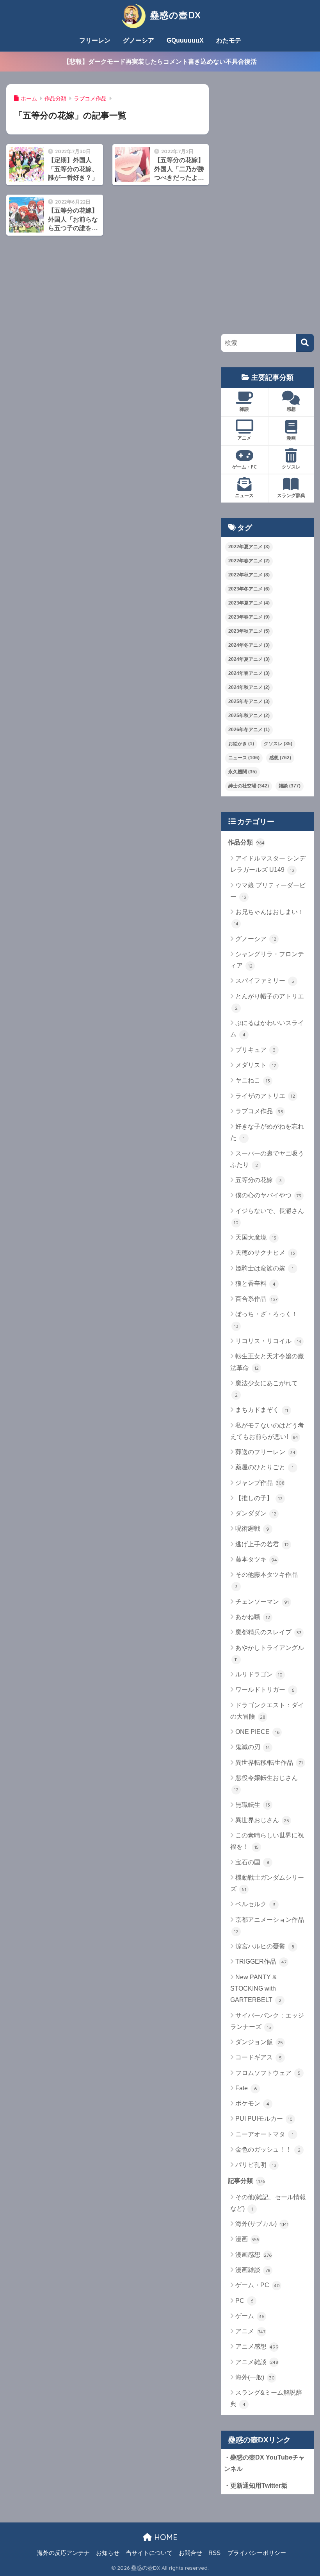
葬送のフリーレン (265, 1452)
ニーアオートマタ (264, 2134)
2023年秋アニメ (249, 631)
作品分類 (246, 842)
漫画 (291, 438)
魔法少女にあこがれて (267, 1389)
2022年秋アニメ (249, 575)
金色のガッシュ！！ (268, 2149)
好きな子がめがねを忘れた (267, 1132)
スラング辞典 (291, 495)
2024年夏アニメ (249, 659)
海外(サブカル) (262, 2224)
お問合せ (190, 2553)
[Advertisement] (267, 201)
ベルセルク (255, 1904)
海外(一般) (255, 2377)
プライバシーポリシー (257, 2553)
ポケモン (252, 2103)
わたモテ (229, 40)
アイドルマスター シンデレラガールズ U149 (268, 864)
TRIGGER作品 (261, 1962)
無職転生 (253, 1805)
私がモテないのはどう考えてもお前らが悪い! (267, 1431)
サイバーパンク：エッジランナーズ (267, 2021)
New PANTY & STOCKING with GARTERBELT (256, 1989)
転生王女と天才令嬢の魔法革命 (267, 1362)
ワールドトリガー (265, 1690)
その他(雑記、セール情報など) (268, 2203)
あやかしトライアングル (269, 1653)
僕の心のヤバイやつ (268, 1195)
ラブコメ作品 (259, 1111)
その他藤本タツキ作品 (267, 1580)
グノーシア (139, 40)
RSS (214, 2553)
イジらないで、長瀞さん (269, 1216)
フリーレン (95, 40)
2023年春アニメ (249, 617)
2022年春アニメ (249, 561)
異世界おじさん (262, 1820)
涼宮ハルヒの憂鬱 (265, 1946)
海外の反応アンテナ (63, 2553)
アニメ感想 (257, 2346)
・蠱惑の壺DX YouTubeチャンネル (264, 2463)
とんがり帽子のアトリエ (270, 1002)
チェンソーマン (262, 1602)
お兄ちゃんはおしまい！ (269, 918)
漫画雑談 (253, 2270)
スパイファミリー (265, 981)
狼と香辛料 (255, 1284)
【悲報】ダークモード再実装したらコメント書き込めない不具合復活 (160, 61)
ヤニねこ (253, 1080)
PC (244, 2301)
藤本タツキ (256, 1559)
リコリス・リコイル (268, 1341)
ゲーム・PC (244, 467)
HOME (165, 2537)
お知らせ (108, 2553)
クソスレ (291, 467)
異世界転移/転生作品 (269, 1763)
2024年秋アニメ (249, 687)
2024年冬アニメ (249, 645)
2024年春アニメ (249, 673)
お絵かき (241, 744)
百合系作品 (256, 1299)
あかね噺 (253, 1617)
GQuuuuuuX (185, 40)
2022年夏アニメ (249, 547)
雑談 (244, 409)
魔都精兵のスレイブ (268, 1632)
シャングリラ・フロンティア (267, 960)
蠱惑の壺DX (174, 15)
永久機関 (243, 772)
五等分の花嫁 (259, 1180)
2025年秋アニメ (249, 716)
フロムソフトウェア (268, 2073)
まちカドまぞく (262, 1410)
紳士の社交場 (249, 786)
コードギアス (259, 2057)
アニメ (244, 438)
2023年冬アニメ (249, 589)
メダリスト (256, 1065)
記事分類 (246, 2181)
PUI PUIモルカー (264, 2119)
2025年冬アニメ (249, 701)
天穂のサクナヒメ (265, 1253)
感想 (291, 409)
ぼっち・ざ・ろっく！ (266, 1320)
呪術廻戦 (252, 1529)
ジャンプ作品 (260, 1483)
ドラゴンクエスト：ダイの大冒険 (267, 1711)
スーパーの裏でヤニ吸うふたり (267, 1159)
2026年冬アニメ (249, 730)
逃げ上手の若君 (262, 1544)
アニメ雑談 (257, 2362)
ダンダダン (256, 1513)
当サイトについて (149, 2553)
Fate (246, 2088)
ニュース (244, 495)
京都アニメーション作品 (269, 1925)
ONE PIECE (257, 1732)
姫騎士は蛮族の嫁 (264, 1268)
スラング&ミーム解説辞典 (266, 2398)
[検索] (305, 343)
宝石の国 (252, 1862)
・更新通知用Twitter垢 (256, 2486)
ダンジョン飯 (259, 2042)
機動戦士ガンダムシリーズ (267, 1883)
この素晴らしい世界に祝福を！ (267, 1841)
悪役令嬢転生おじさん (266, 1784)
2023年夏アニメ (249, 603)
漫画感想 (253, 2255)
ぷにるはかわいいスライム (267, 1029)
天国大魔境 (256, 1237)
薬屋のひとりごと (264, 1467)
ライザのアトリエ (265, 1096)
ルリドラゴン (259, 1674)
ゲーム (250, 2316)
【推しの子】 (259, 1498)
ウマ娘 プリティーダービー (268, 891)
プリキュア (255, 1050)
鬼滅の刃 (253, 1747)
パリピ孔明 (256, 2165)
